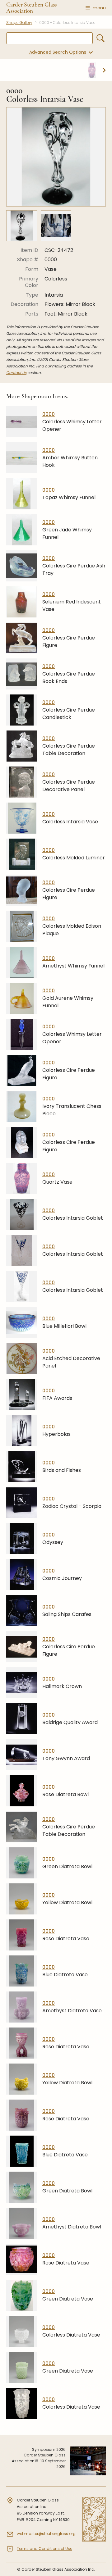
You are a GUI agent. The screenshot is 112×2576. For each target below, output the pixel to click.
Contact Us (16, 373)
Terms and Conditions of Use (44, 2549)
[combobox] (49, 38)
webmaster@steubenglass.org (46, 2534)
